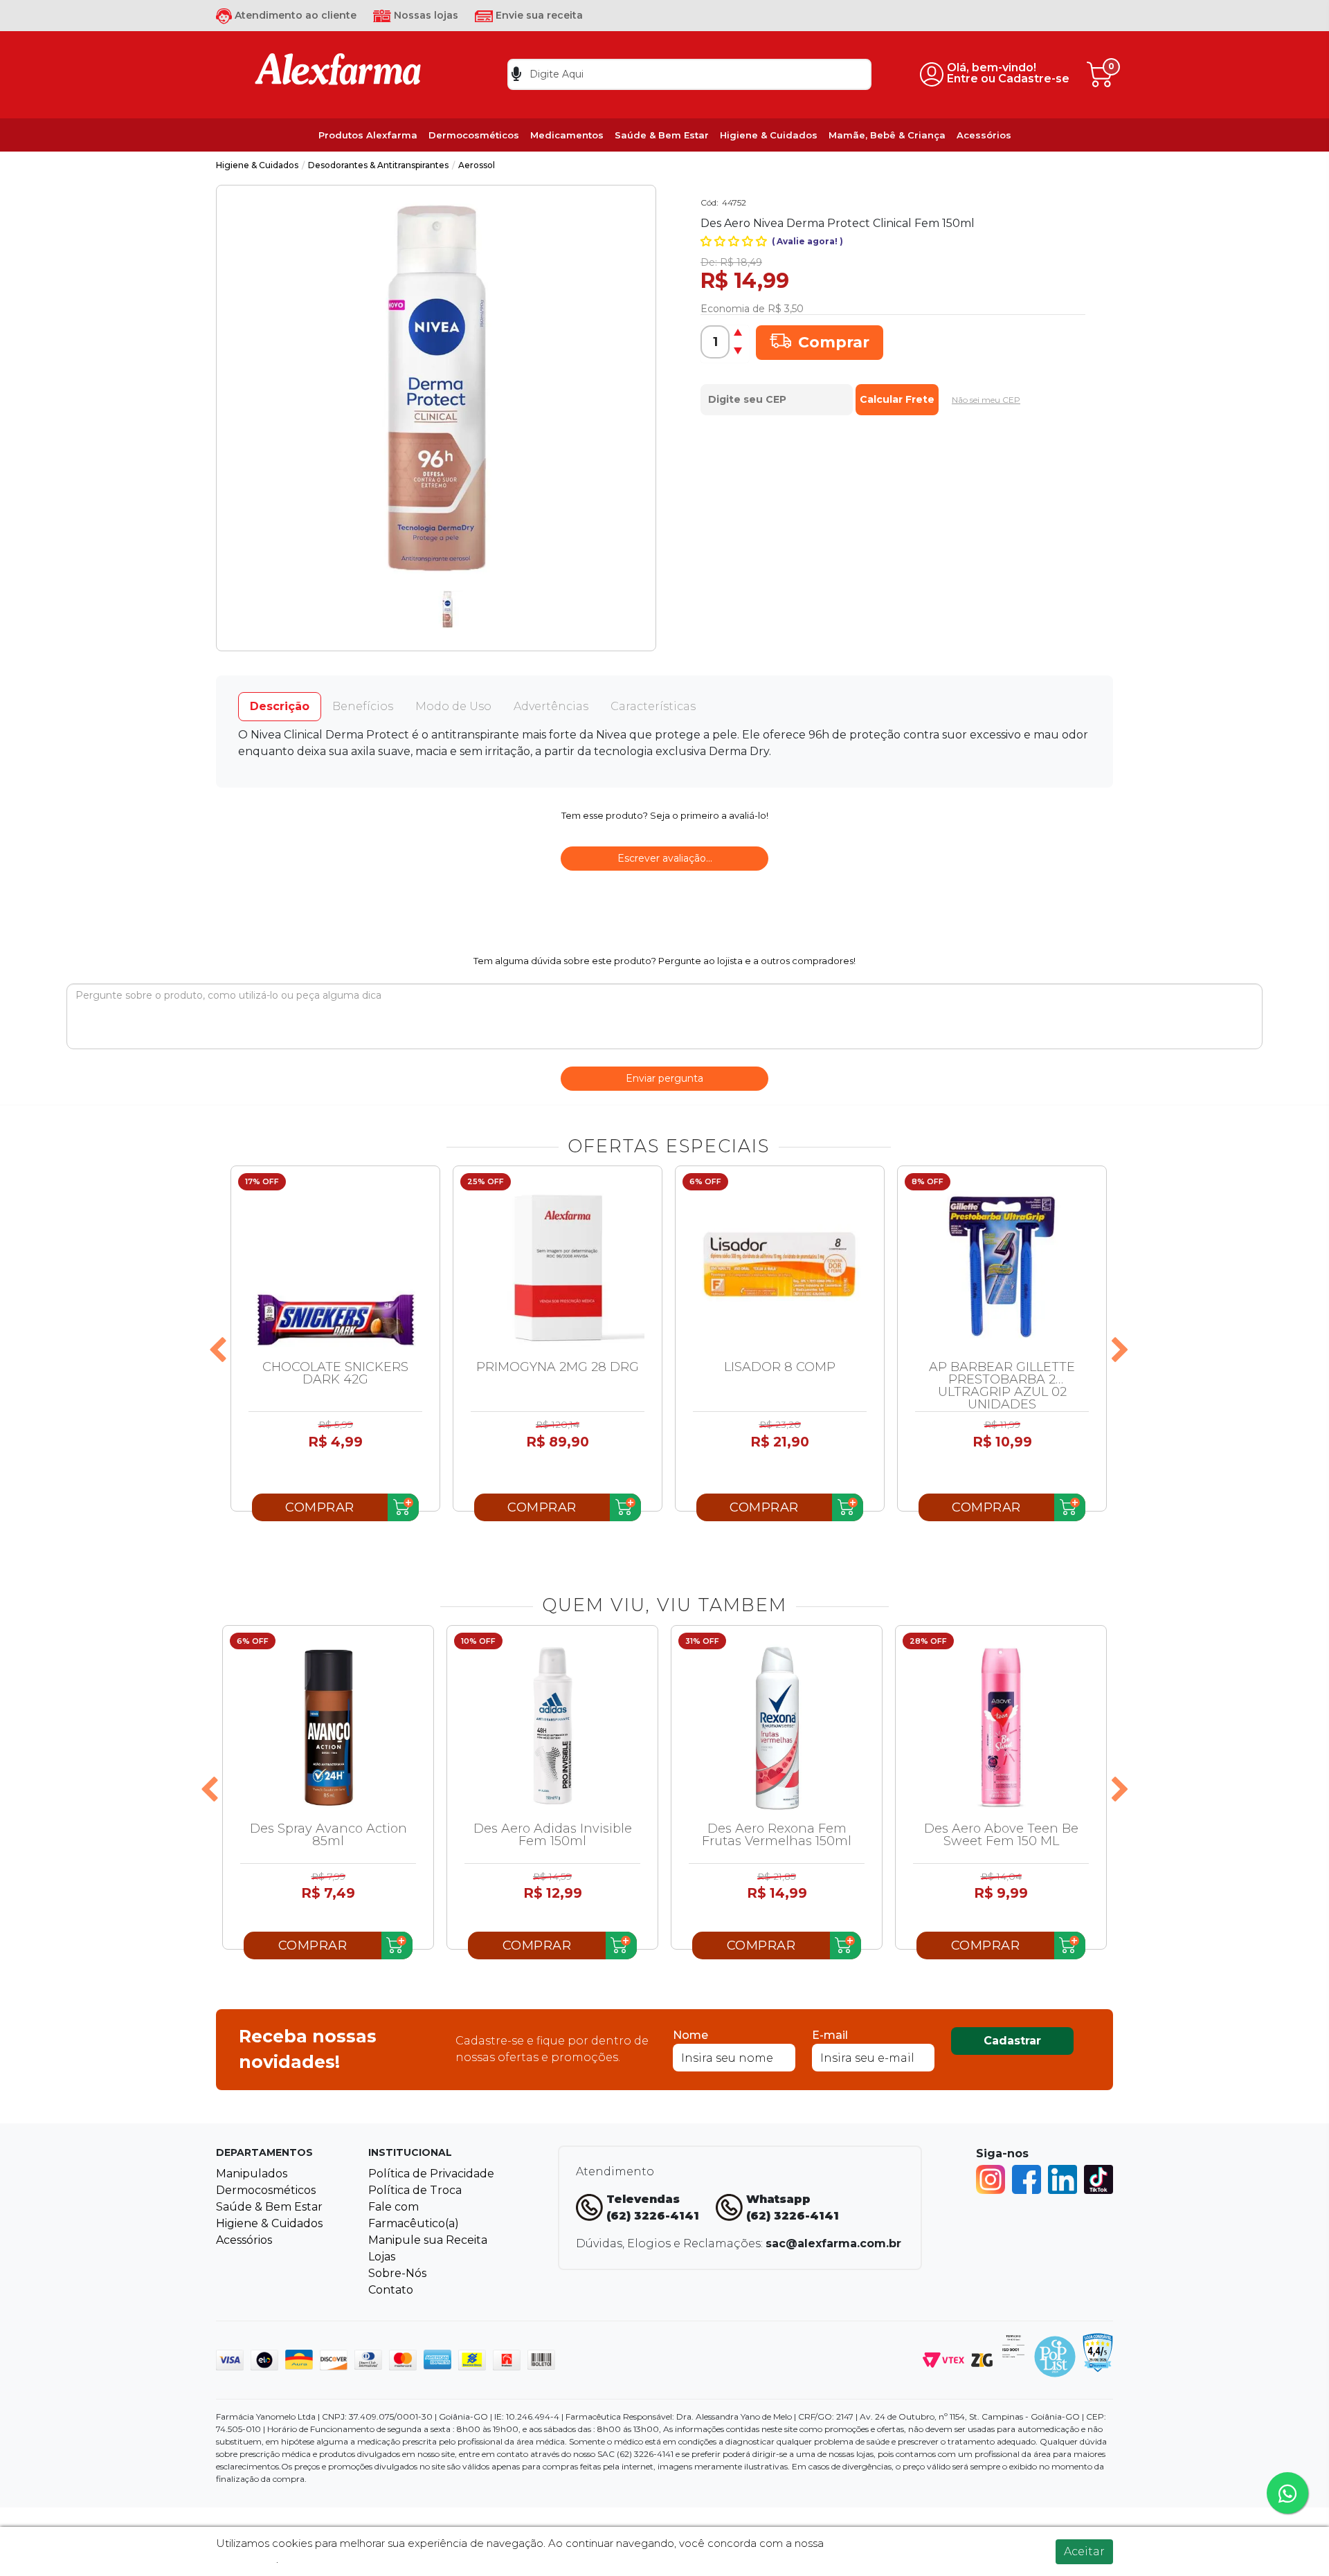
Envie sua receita (538, 15)
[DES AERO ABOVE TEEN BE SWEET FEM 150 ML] (1001, 1727)
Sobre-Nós (397, 2273)
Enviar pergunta (664, 1078)
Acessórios (984, 135)
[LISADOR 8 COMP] (780, 1267)
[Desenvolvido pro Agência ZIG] (982, 2359)
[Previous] (217, 1351)
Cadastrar (1012, 2041)
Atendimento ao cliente (294, 15)
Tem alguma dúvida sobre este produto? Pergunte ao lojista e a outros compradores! (664, 961)
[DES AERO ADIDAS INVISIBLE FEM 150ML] (552, 1727)
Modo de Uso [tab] (453, 706)
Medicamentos (567, 135)
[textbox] (689, 74)
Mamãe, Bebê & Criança (887, 135)
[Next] (1120, 1351)
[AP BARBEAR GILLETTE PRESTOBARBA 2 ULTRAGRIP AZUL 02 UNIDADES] (1002, 1267)
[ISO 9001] (1013, 2345)
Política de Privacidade (431, 2174)
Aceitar (1084, 2551)
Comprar (834, 342)
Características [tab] (653, 706)
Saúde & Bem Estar (662, 135)
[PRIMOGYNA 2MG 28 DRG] (558, 1267)
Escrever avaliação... (665, 858)
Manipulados (252, 2174)
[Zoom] (447, 609)
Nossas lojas (425, 15)
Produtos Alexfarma (368, 135)
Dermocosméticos (474, 135)
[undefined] (436, 388)
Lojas (382, 2257)
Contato (391, 2290)
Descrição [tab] (280, 706)
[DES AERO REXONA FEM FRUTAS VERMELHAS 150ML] (777, 1727)
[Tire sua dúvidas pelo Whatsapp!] (1287, 2493)
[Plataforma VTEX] (943, 2359)
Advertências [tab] (551, 706)
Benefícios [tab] (363, 706)
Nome (690, 2035)
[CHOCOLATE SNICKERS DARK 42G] (335, 1267)
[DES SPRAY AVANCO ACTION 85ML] (328, 1727)
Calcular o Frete (777, 396)
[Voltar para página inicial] (338, 74)
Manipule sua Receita (428, 2240)
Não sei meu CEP (986, 400)
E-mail (830, 2035)
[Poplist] (1055, 2356)
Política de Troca (415, 2190)
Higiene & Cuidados (769, 135)
